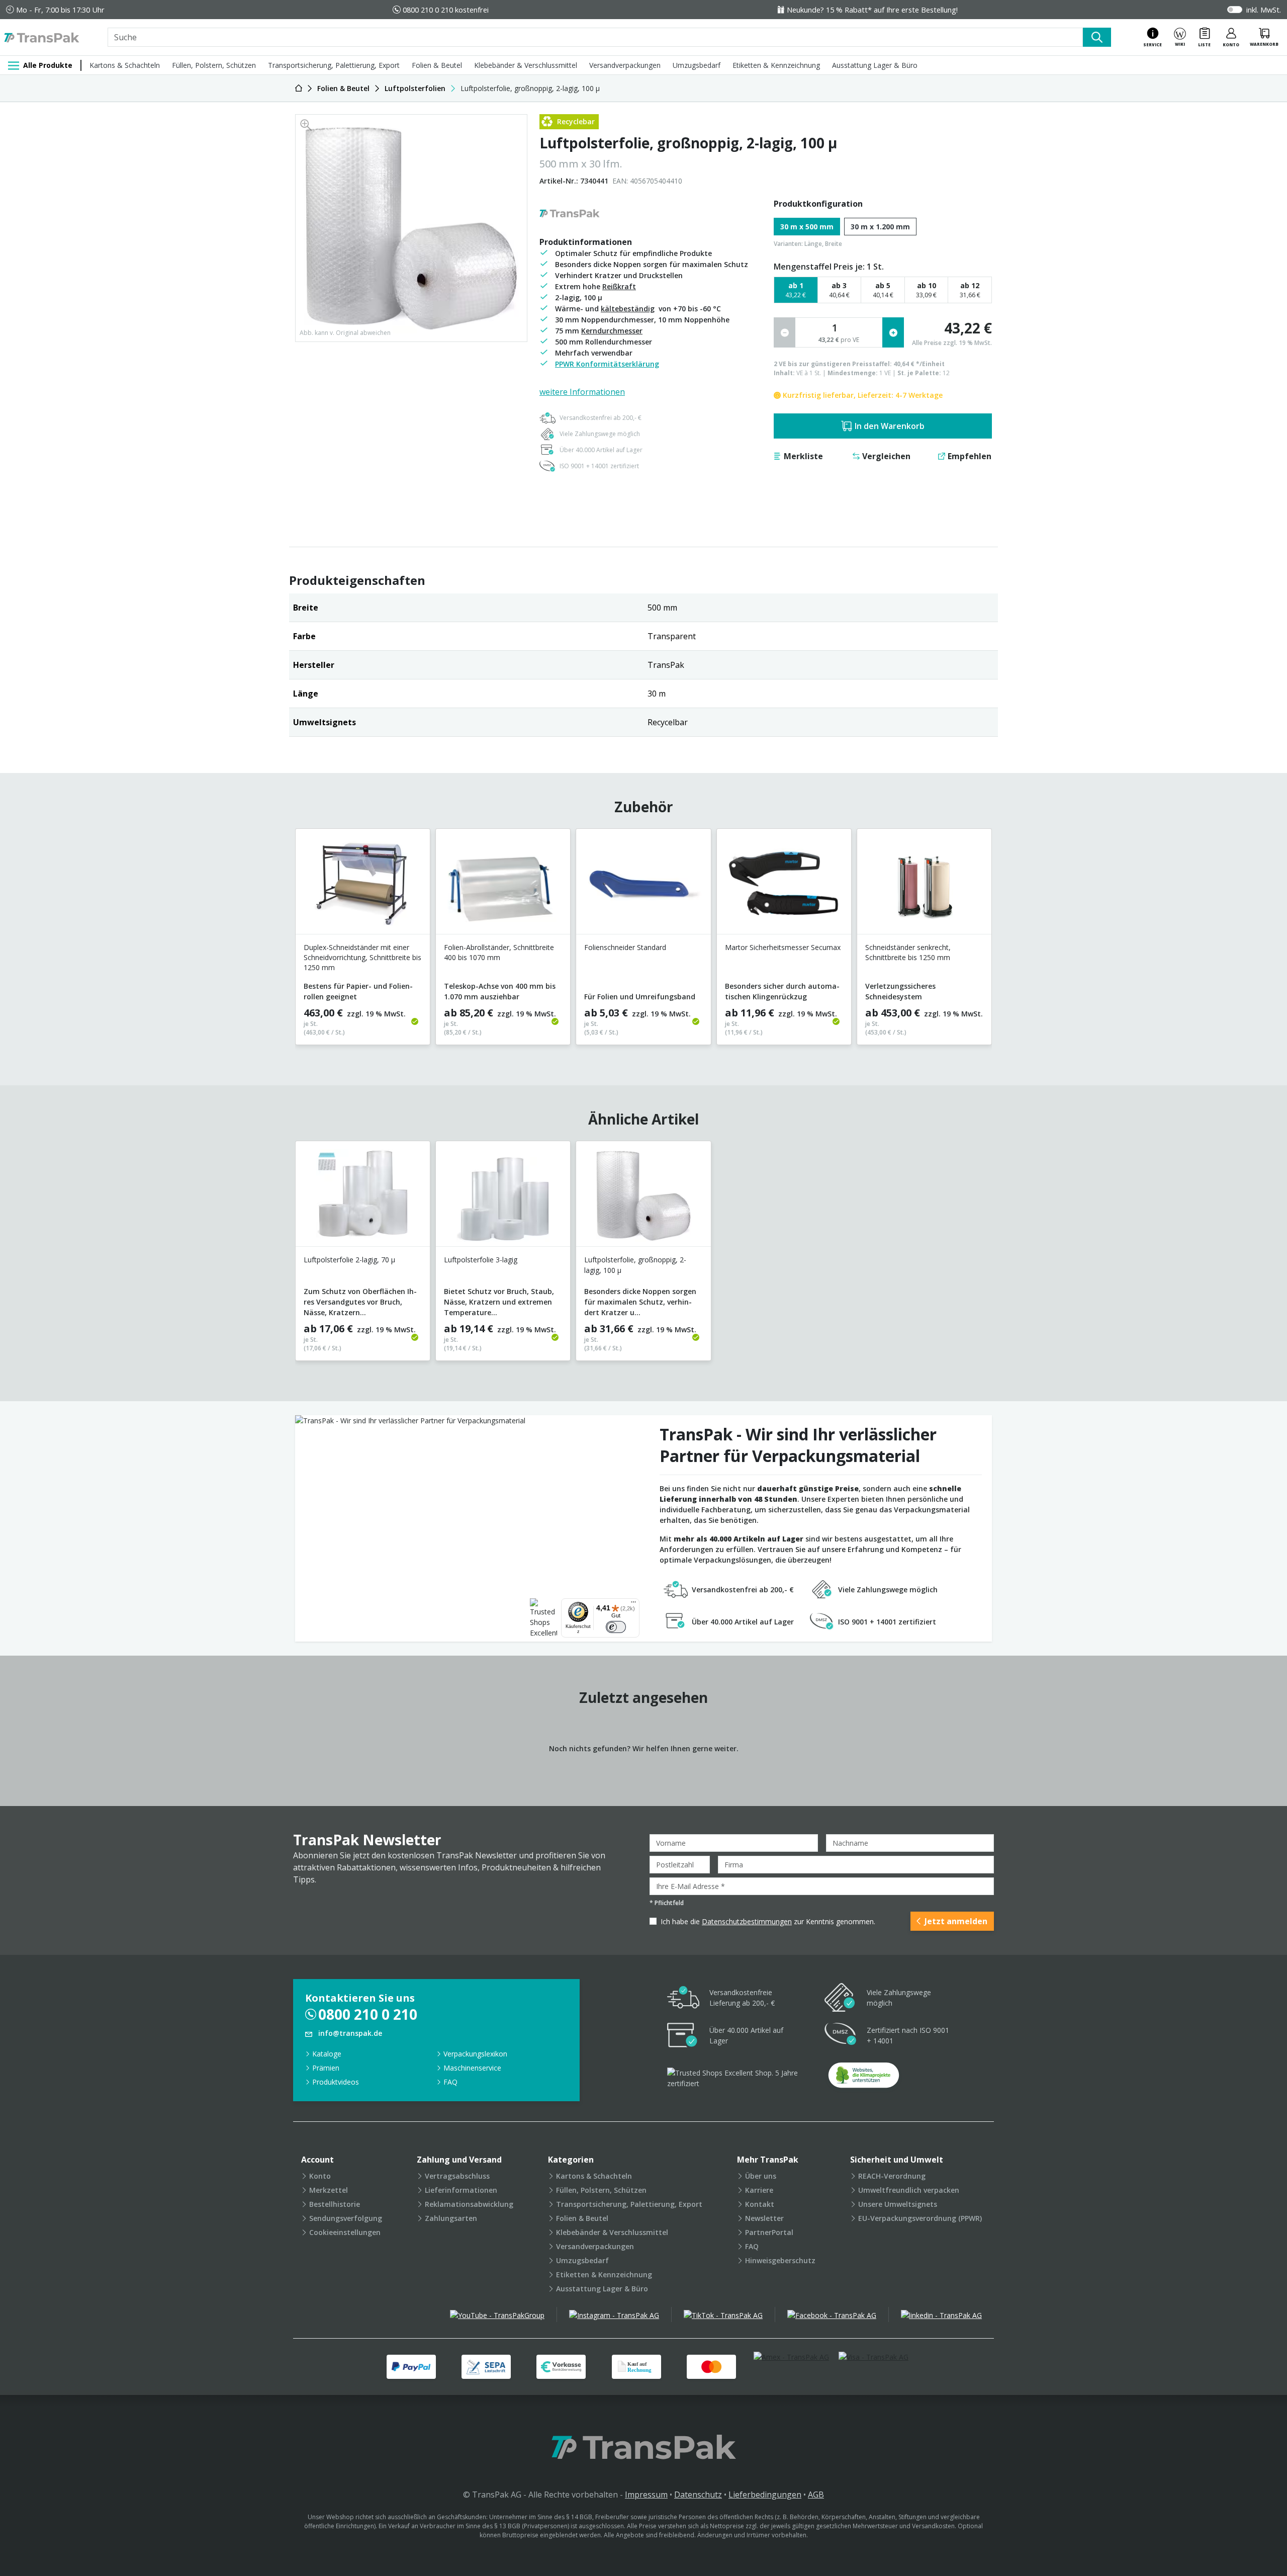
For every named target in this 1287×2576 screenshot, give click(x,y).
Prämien (326, 2068)
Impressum (646, 2495)
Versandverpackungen (625, 65)
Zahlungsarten (451, 2218)
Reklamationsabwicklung (469, 2204)
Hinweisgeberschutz (780, 2260)
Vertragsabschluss (457, 2176)
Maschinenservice (472, 2068)
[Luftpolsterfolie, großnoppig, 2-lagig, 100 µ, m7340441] (643, 1198)
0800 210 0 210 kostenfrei (446, 10)
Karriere (759, 2190)
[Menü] (633, 1604)
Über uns (761, 2176)
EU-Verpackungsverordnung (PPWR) (920, 2218)
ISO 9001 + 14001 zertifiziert (599, 466)
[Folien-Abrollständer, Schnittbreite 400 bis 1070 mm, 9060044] (503, 885)
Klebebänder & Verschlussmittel (526, 65)
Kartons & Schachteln (125, 65)
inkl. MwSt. (1264, 10)
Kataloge (327, 2054)
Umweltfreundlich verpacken (909, 2190)
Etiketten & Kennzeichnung (776, 65)
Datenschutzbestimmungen (747, 1921)
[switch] (616, 1627)
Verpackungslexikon (475, 2054)
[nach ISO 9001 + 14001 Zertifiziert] (841, 2036)
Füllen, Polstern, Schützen (214, 65)
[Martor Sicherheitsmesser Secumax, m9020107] (784, 885)
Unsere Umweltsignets (898, 2204)
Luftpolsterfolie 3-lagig (481, 1260)
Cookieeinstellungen (345, 2232)
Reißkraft (619, 286)
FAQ (450, 2082)
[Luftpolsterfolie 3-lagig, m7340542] (503, 1198)
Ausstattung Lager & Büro (875, 65)
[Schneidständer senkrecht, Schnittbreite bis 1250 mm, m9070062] (924, 885)
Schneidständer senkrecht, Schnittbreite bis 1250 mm (908, 952)
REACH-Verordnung (892, 2176)
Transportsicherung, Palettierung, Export (334, 65)
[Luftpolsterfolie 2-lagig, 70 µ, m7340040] (363, 1198)
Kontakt (760, 2204)
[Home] (299, 88)
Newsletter (764, 2218)
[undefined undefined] (864, 2078)
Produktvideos (336, 2082)
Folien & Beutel (437, 65)
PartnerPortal (769, 2232)
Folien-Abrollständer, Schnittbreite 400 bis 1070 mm (499, 952)
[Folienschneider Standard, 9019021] (643, 885)
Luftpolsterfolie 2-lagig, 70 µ (349, 1260)
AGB (816, 2495)
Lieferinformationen (461, 2190)
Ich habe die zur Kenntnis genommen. (768, 1921)
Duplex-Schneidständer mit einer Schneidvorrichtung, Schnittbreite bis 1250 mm (362, 957)
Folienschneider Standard (625, 947)
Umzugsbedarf (697, 65)
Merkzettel (329, 2190)
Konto (320, 2176)
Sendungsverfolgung (346, 2218)
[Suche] (1097, 37)
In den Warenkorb (890, 426)
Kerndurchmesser (612, 331)
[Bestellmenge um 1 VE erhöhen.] (893, 332)
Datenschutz (698, 2495)
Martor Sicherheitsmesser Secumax (783, 947)
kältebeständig (628, 309)
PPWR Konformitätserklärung (607, 364)
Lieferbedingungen (765, 2495)
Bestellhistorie (335, 2204)
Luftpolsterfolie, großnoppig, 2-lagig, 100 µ (635, 1265)
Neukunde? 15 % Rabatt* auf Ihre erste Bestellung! (872, 10)
